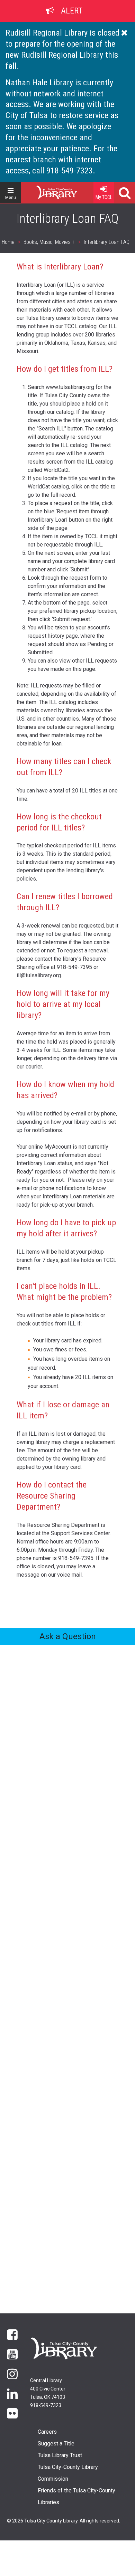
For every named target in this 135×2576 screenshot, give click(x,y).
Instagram (12, 2373)
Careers (47, 2432)
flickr (12, 2413)
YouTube (12, 2354)
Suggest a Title (56, 2444)
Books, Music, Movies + (49, 242)
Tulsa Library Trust (60, 2455)
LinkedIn (12, 2393)
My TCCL (104, 197)
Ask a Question (68, 1636)
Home (44, 190)
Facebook (12, 2334)
